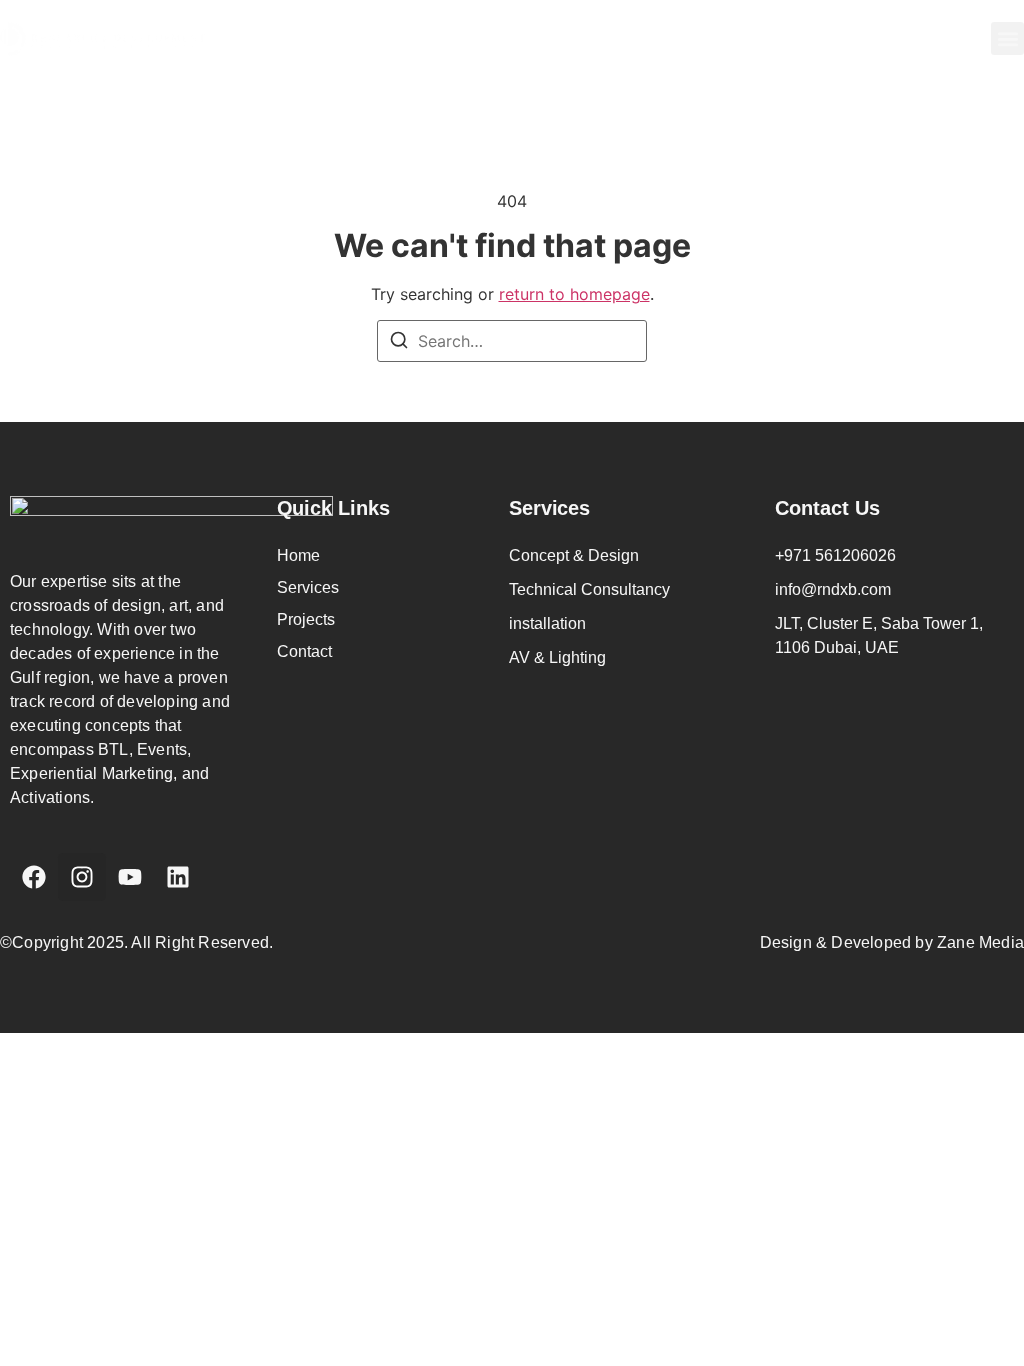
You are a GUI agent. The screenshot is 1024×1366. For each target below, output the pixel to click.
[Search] (399, 343)
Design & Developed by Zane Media (892, 942)
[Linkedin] (178, 877)
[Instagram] (82, 877)
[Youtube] (130, 877)
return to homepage (574, 294)
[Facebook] (34, 877)
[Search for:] (512, 341)
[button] (1007, 38)
